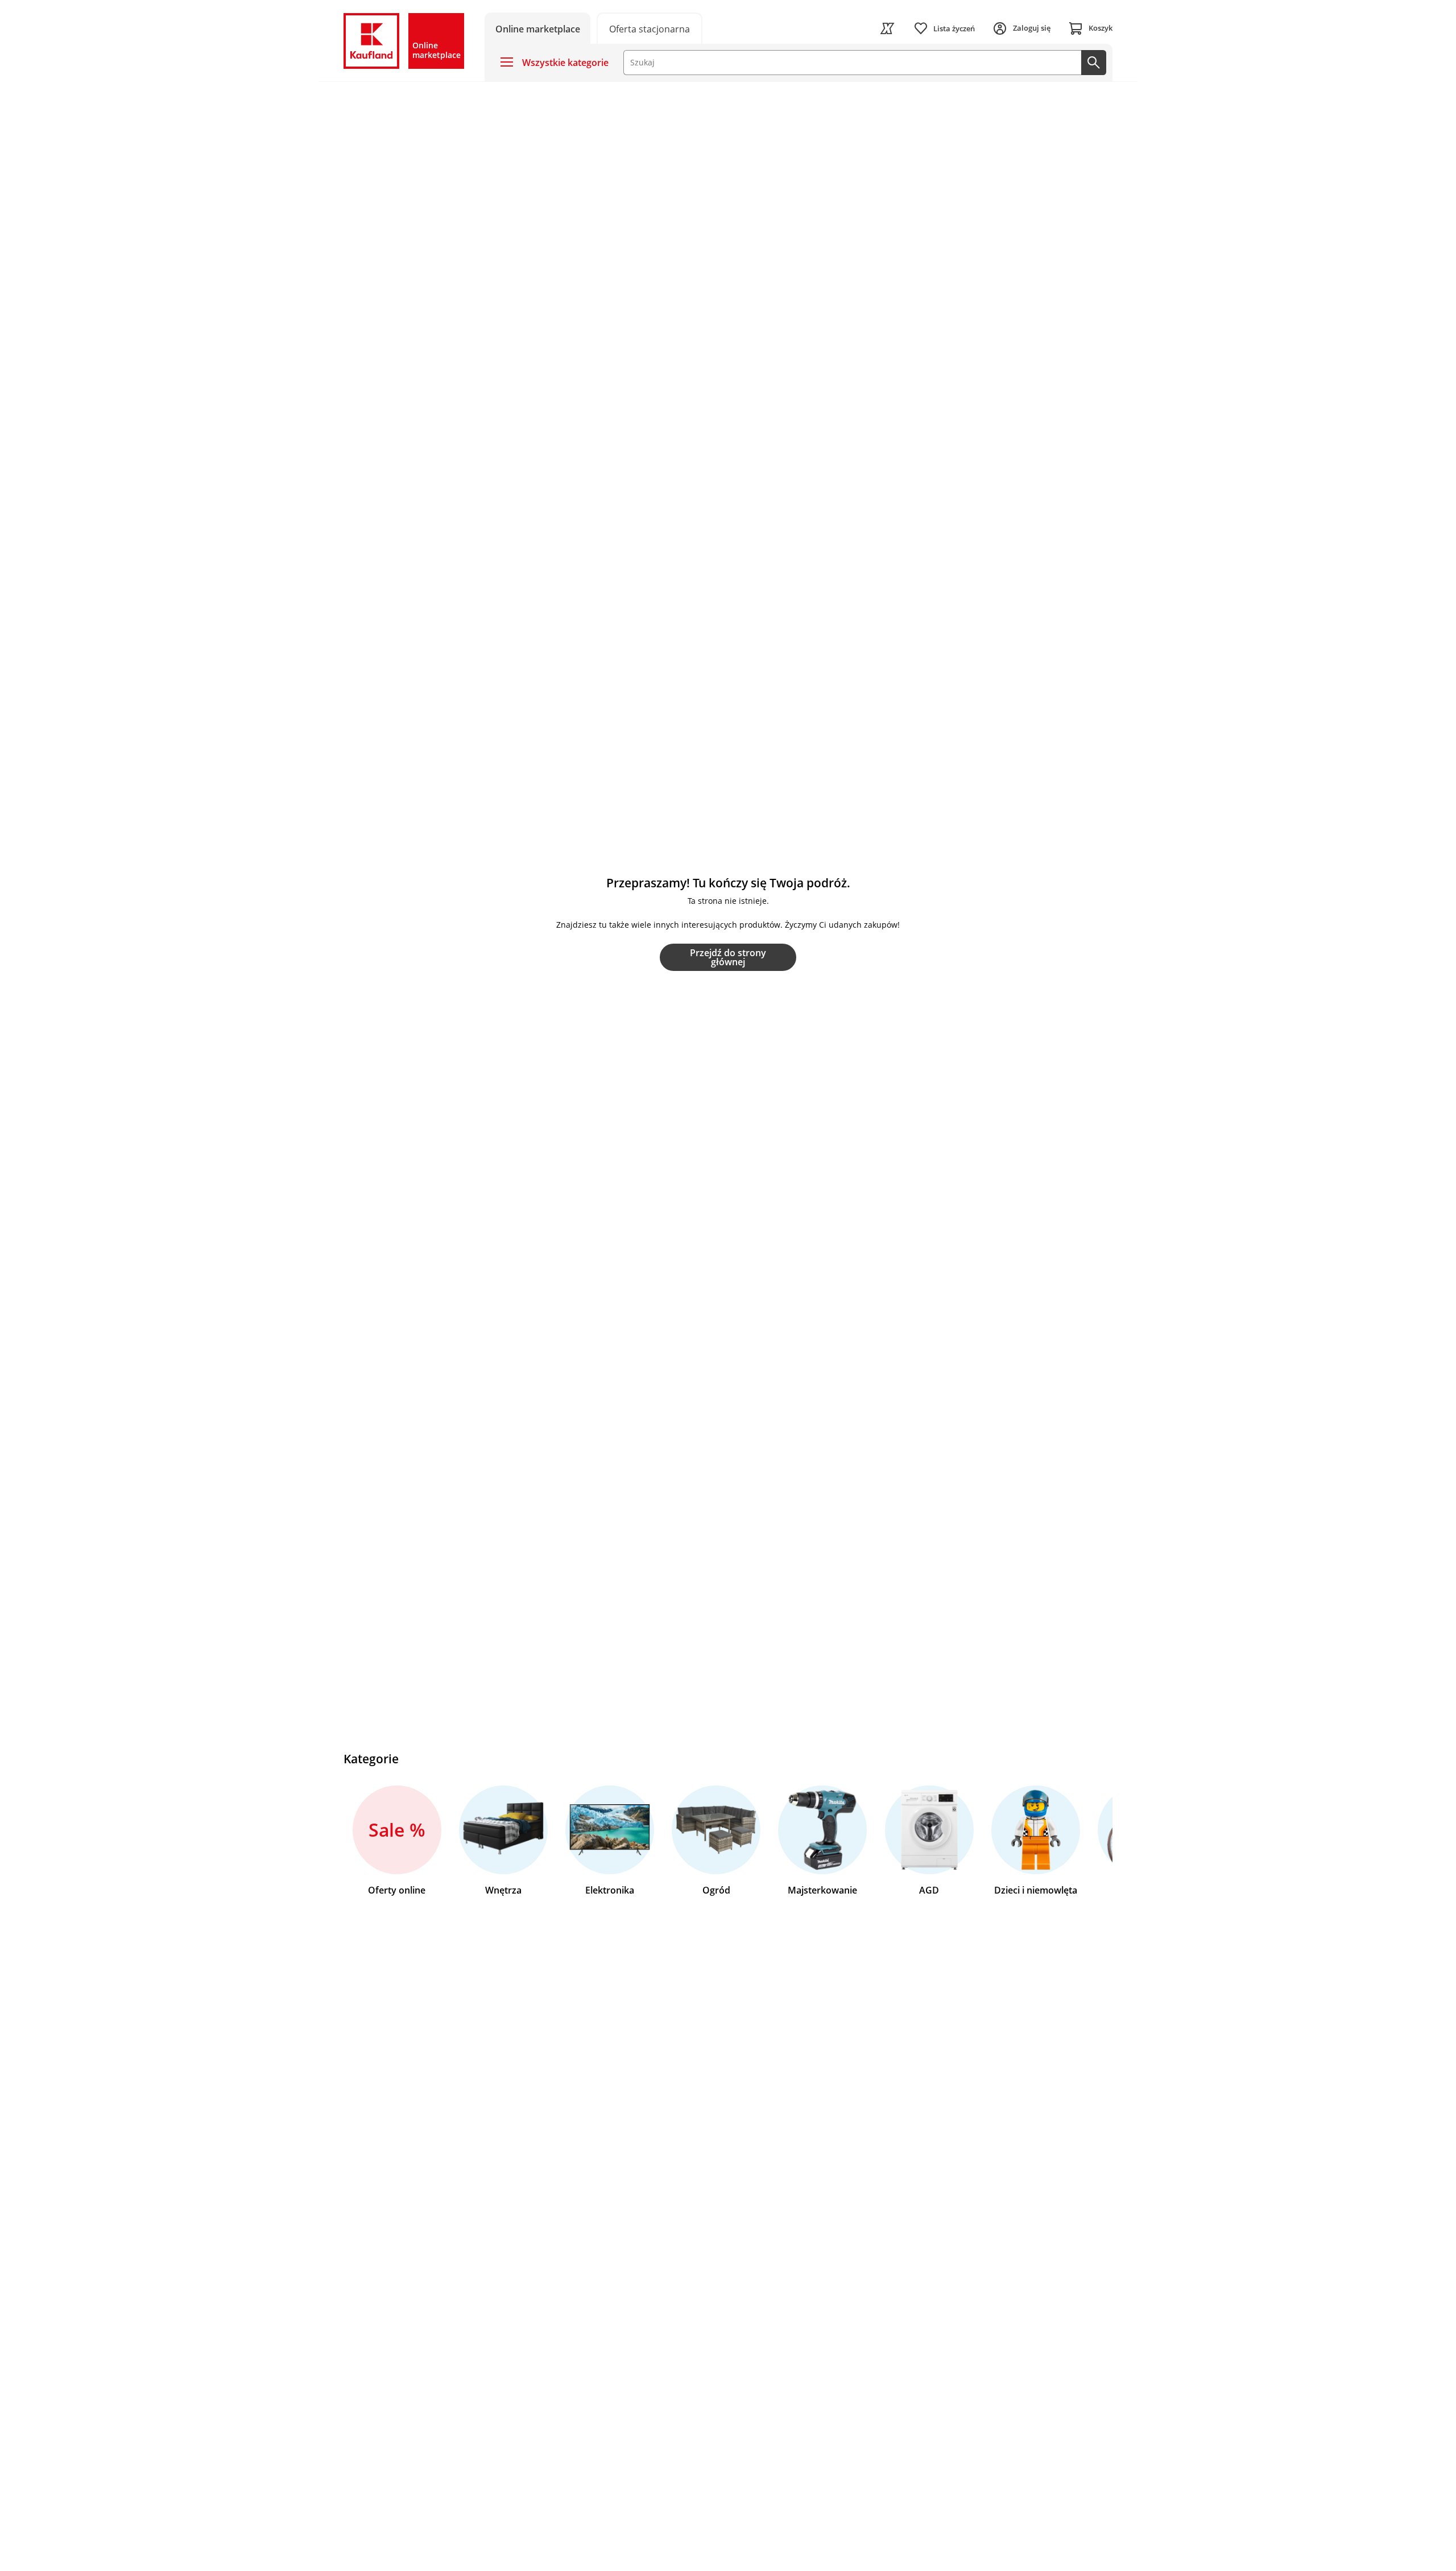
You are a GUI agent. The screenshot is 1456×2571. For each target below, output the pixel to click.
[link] (650, 28)
